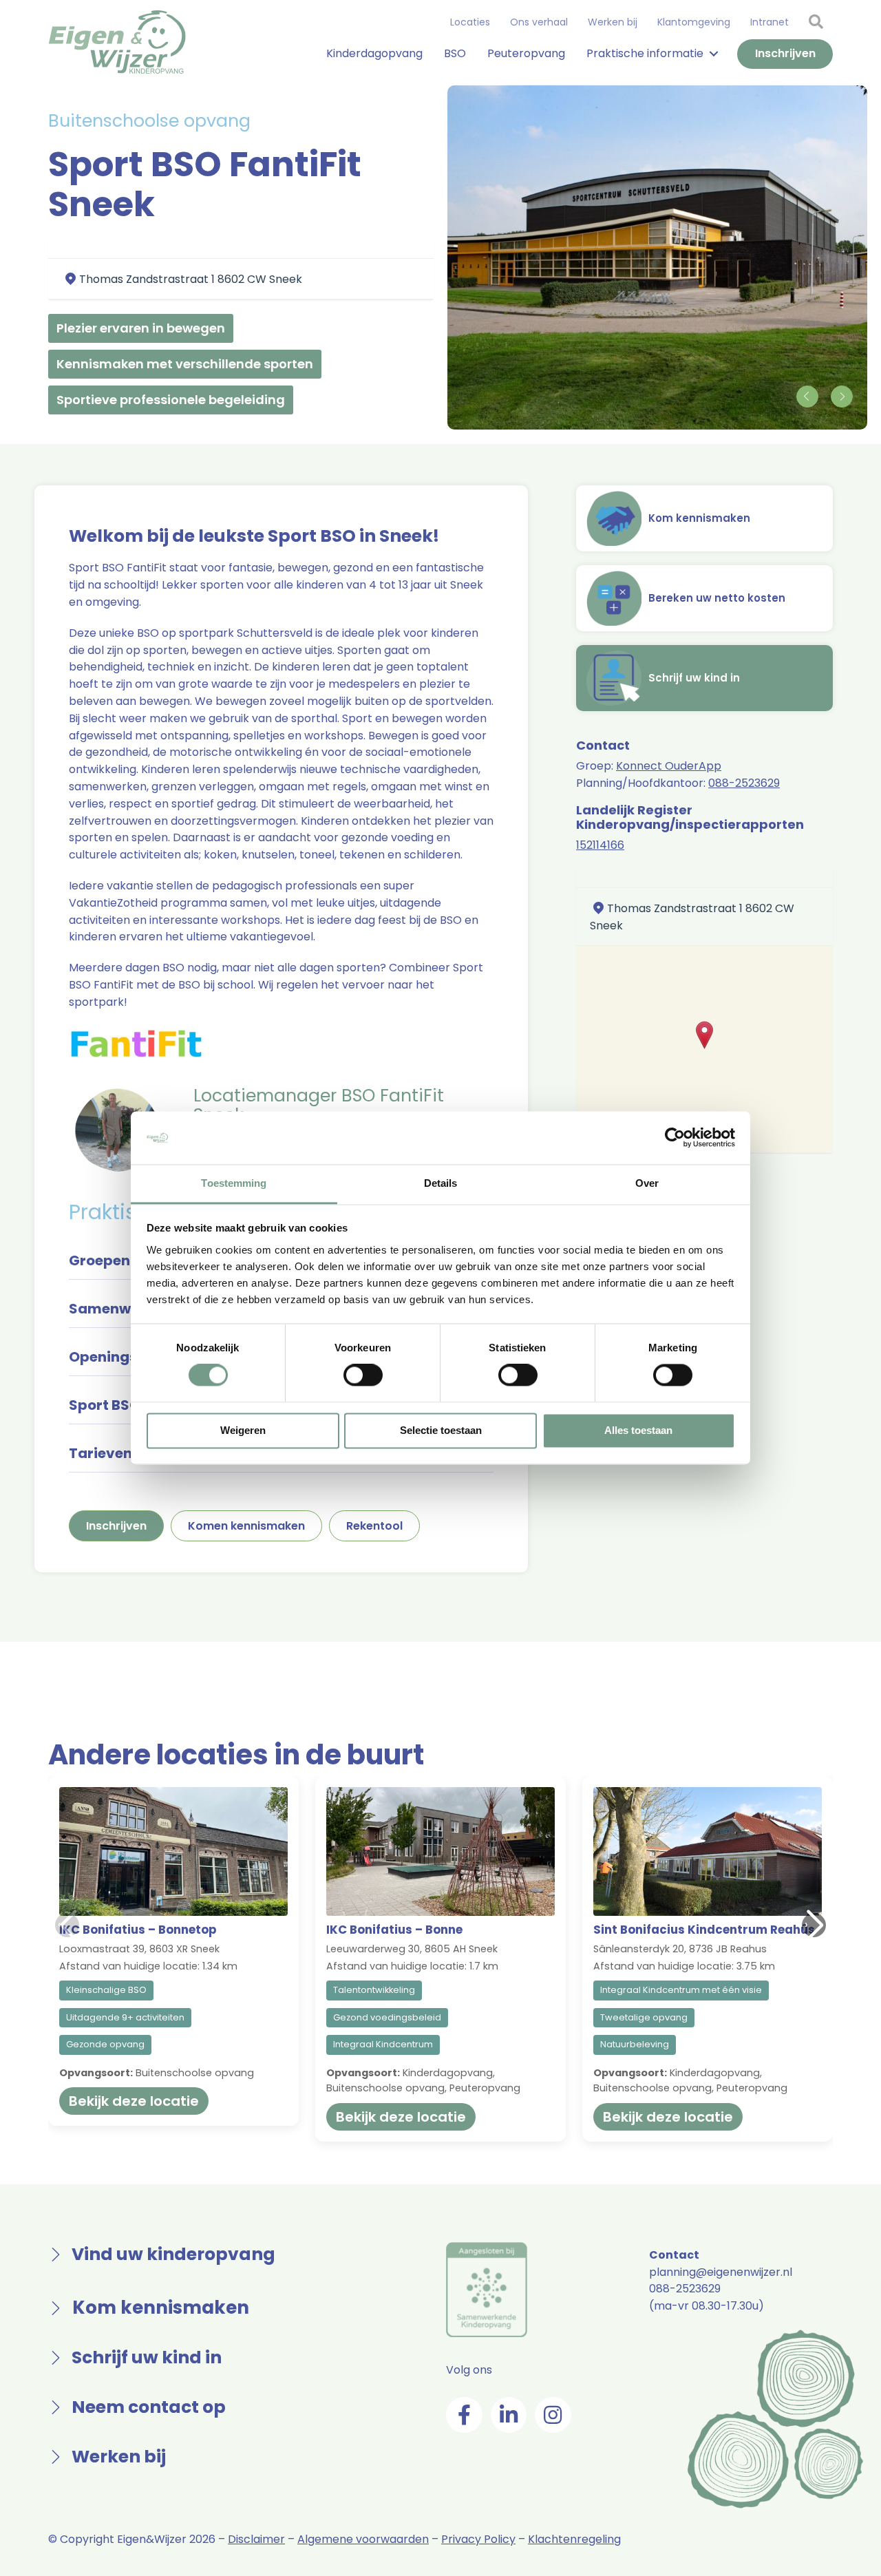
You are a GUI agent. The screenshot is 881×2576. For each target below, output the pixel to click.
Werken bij (613, 22)
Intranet (769, 22)
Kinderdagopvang (374, 53)
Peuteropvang (526, 53)
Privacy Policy (478, 2539)
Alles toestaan (638, 1430)
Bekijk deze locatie (134, 2101)
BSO (455, 53)
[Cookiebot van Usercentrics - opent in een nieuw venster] (675, 1138)
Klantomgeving (694, 22)
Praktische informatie (645, 53)
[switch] (363, 1375)
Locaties (470, 22)
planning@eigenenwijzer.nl (721, 2272)
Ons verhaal (539, 22)
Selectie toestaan (441, 1430)
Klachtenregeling (574, 2539)
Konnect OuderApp (669, 766)
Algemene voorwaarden (363, 2539)
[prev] (807, 397)
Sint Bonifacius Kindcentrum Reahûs (704, 1930)
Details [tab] (441, 1183)
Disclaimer (256, 2539)
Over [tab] (647, 1183)
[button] (704, 1035)
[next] (841, 397)
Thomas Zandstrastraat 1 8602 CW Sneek (191, 279)
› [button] (806, 1924)
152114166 (600, 845)
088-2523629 (744, 783)
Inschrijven (785, 53)
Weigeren (243, 1430)
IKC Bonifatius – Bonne (394, 1930)
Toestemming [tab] (234, 1183)
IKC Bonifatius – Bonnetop (138, 1930)
